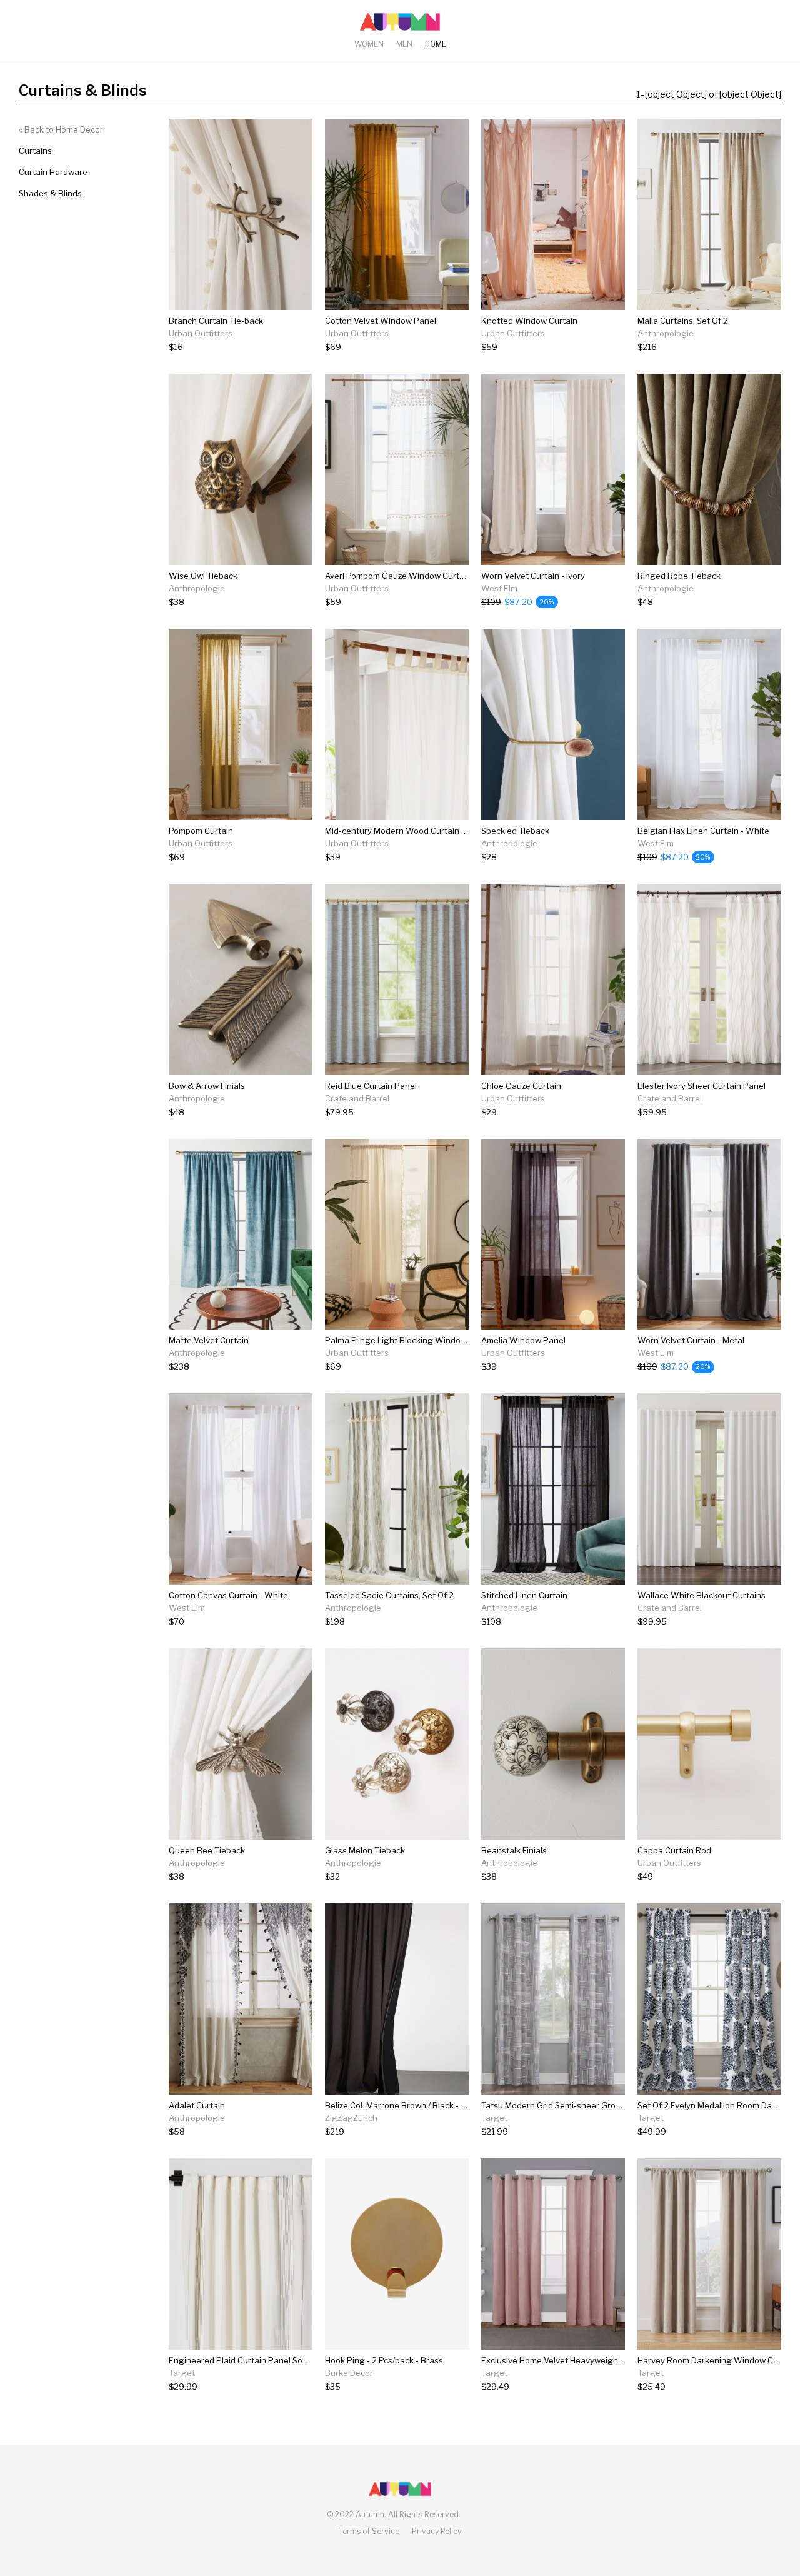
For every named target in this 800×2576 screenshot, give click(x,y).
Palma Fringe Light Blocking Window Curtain (411, 1340)
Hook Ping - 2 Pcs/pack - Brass (384, 2360)
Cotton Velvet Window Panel (381, 321)
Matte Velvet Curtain (209, 1340)
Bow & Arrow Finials (207, 1086)
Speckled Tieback (515, 831)
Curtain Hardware (53, 172)
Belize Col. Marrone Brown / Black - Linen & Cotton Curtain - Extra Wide (462, 2105)
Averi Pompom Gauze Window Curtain (398, 576)
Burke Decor (349, 2373)
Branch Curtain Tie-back (216, 321)
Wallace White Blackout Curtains (702, 1595)
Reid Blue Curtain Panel (371, 1086)
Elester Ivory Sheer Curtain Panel (702, 1086)
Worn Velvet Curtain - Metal (691, 1340)
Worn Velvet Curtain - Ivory (533, 576)
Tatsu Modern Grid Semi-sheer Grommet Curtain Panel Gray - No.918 (614, 2105)
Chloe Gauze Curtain (521, 1086)
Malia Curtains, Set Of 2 (683, 321)
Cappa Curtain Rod (674, 1850)
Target (494, 2118)
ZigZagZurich (351, 2118)
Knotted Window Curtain (529, 321)
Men (404, 44)
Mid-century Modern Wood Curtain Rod (401, 831)
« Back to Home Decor (61, 129)
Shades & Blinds (50, 193)
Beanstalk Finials (514, 1850)
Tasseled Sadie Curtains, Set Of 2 (389, 1595)
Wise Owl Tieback (203, 576)
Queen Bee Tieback (207, 1850)
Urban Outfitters (201, 333)
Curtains (35, 151)
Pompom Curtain (201, 831)
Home (436, 44)
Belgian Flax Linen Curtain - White (703, 831)
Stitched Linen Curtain (524, 1595)
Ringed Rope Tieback (679, 576)
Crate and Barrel (357, 1098)
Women (369, 44)
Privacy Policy (437, 2531)
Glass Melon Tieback (365, 1850)
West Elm (499, 588)
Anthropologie (666, 333)
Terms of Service (369, 2531)
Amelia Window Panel (523, 1340)
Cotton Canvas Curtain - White (228, 1595)
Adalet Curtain (197, 2105)
